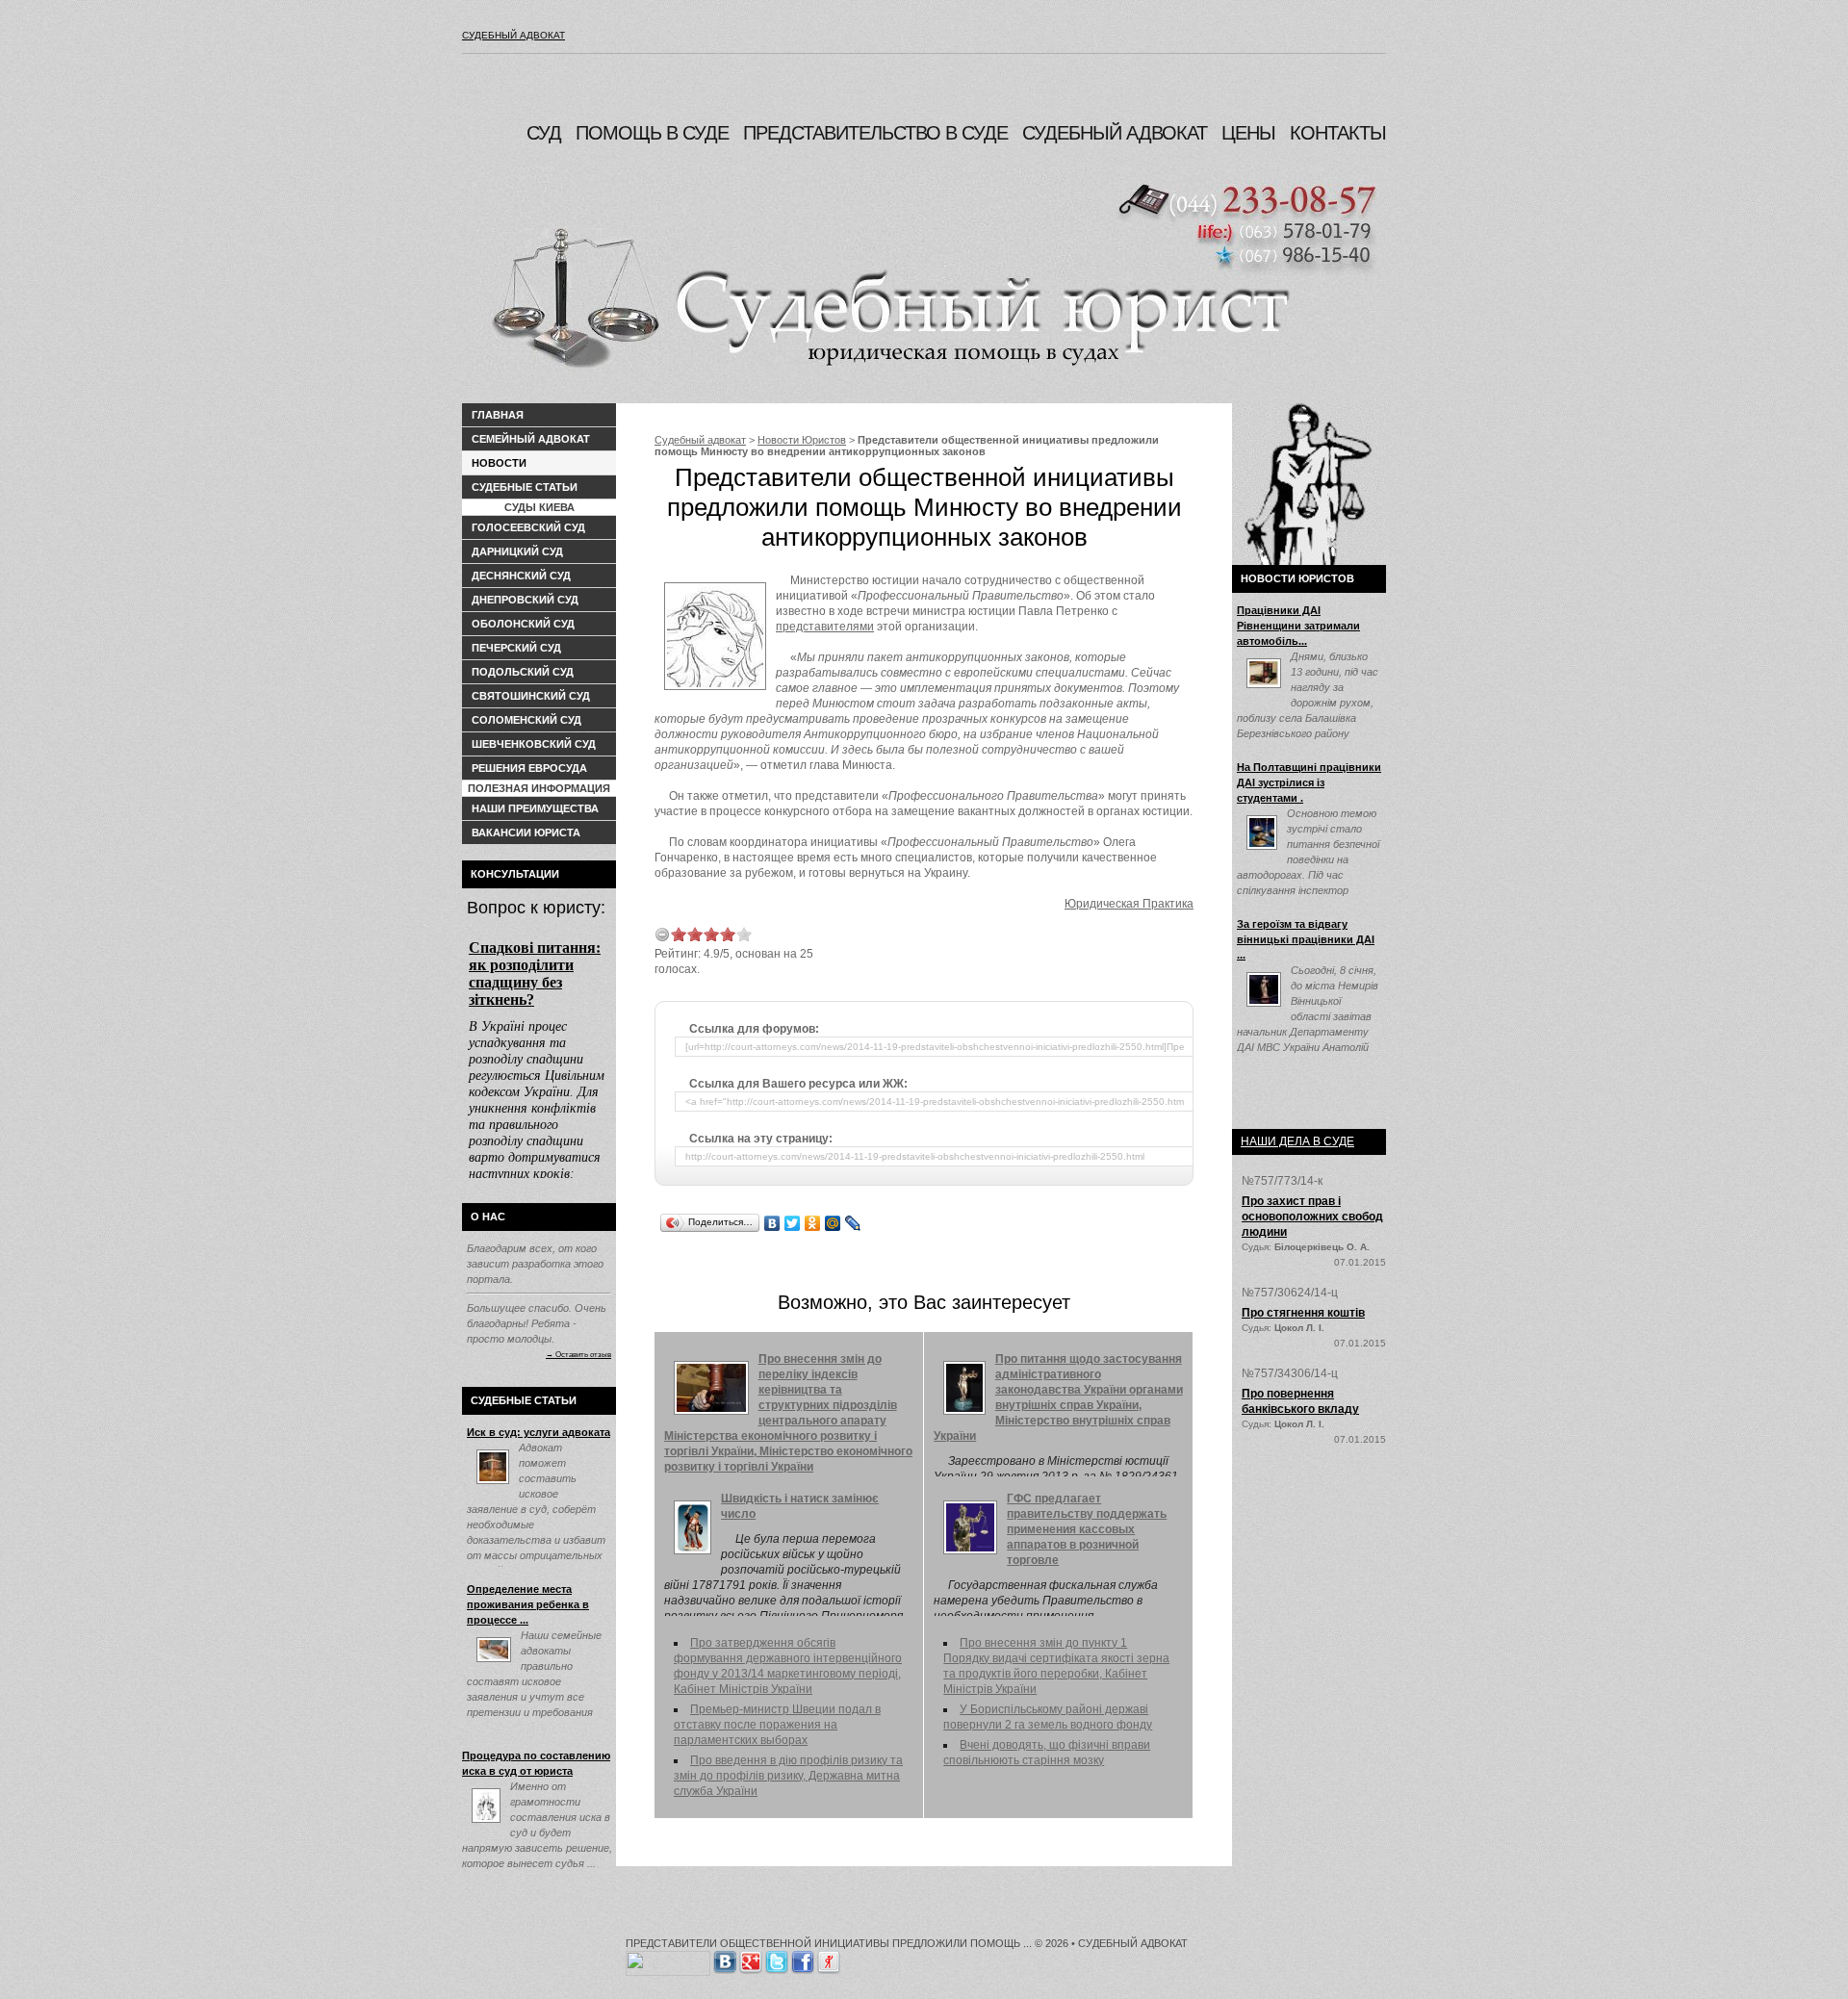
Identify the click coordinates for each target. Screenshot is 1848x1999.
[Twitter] (793, 1223)
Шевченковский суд (534, 744)
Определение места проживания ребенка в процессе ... (528, 1604)
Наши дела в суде (1297, 1141)
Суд (544, 133)
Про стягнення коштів (1303, 1313)
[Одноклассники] (813, 1223)
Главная (498, 415)
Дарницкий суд (517, 551)
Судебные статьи (525, 487)
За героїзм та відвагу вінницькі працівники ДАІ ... (1306, 939)
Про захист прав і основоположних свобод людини (1312, 1217)
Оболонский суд (523, 624)
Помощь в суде (652, 133)
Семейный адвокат (531, 439)
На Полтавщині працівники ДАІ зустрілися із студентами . (1309, 782)
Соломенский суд (526, 720)
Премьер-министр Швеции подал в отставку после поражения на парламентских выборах (777, 1725)
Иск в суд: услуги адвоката (539, 1432)
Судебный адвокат (513, 35)
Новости (499, 463)
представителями (825, 627)
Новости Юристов (802, 440)
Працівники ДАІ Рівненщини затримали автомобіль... (1298, 626)
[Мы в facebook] (803, 1959)
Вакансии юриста (526, 833)
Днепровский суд (525, 600)
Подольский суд (523, 672)
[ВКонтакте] (772, 1223)
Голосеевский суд (528, 527)
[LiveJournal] (853, 1223)
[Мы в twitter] (777, 1959)
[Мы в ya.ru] (829, 1959)
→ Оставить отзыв (578, 1354)
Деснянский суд (521, 576)
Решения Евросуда (529, 768)
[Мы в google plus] (751, 1959)
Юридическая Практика (1129, 904)
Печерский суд (516, 648)
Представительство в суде (875, 133)
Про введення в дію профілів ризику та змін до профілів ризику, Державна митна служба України (788, 1776)
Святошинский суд (531, 696)
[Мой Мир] (833, 1223)
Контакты (1338, 133)
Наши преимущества (535, 808)
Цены (1248, 133)
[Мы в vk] (725, 1959)
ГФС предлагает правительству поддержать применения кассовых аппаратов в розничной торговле (1087, 1529)
